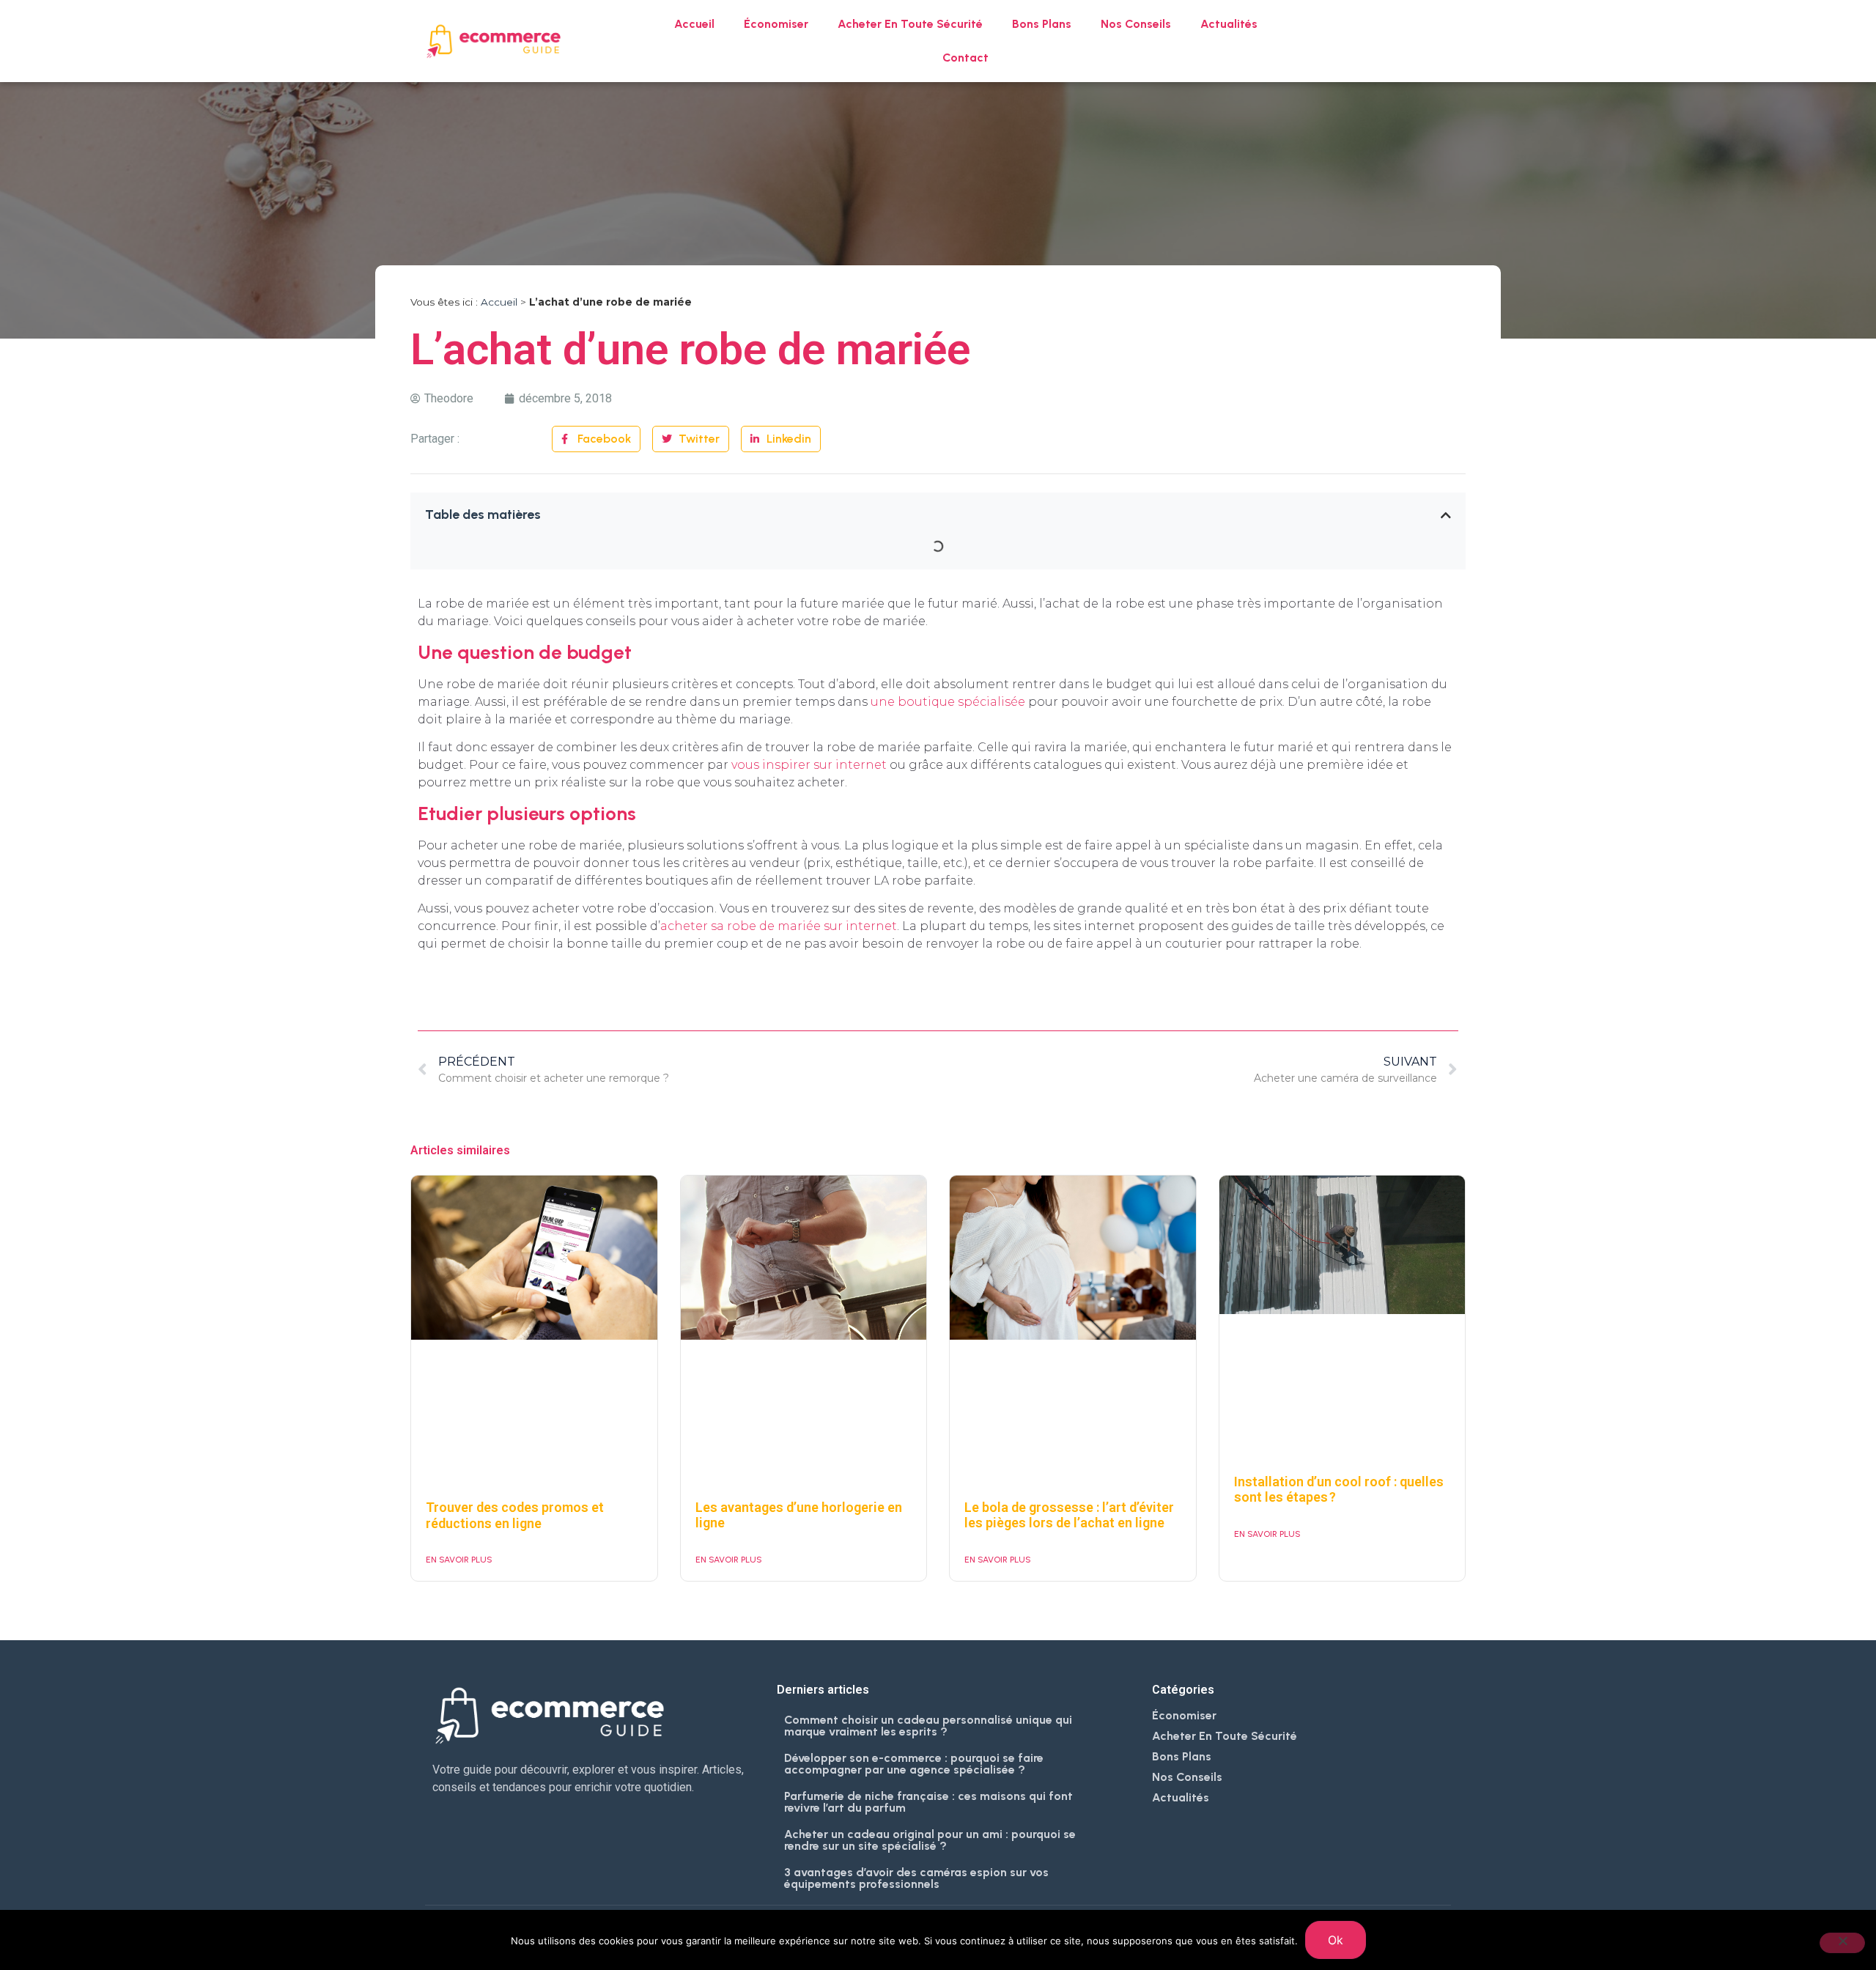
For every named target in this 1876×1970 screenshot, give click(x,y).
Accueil (694, 24)
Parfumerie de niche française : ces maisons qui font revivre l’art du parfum (928, 1802)
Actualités (1229, 24)
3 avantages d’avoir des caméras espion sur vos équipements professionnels (916, 1878)
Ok (1336, 1940)
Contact (965, 58)
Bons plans (1042, 24)
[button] (1446, 515)
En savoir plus (459, 1560)
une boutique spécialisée (948, 702)
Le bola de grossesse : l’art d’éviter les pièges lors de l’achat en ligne (1069, 1515)
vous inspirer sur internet (809, 765)
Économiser (776, 24)
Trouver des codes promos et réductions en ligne (515, 1515)
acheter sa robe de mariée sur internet (779, 926)
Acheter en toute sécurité (910, 24)
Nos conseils (1136, 24)
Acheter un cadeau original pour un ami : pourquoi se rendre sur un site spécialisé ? (930, 1840)
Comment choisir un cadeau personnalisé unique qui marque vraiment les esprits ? (928, 1726)
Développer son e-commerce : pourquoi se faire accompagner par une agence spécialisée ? (914, 1764)
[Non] (1842, 1943)
